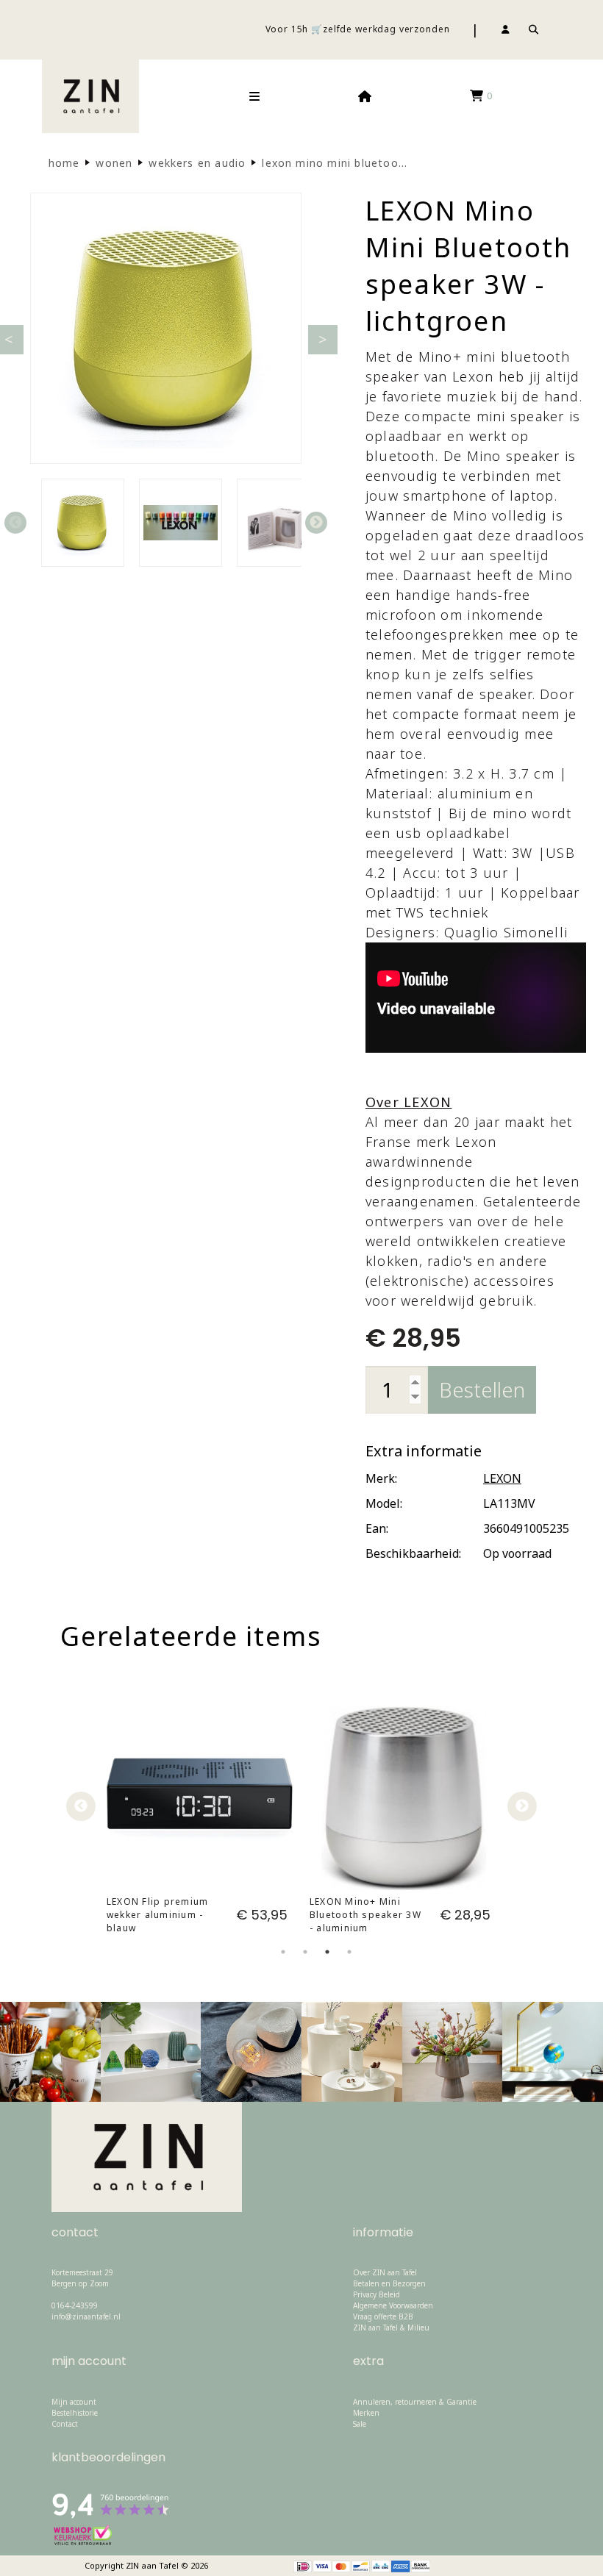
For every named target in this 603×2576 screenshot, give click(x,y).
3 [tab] (327, 1964)
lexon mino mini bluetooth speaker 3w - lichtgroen (404, 163)
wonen (114, 163)
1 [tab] (283, 1964)
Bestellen (482, 1389)
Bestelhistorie (75, 2413)
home (64, 163)
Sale (360, 2424)
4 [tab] (349, 1964)
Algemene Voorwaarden (393, 2305)
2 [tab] (305, 1964)
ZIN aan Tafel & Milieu (391, 2328)
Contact (65, 2424)
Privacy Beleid (377, 2294)
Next (316, 523)
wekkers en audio (197, 163)
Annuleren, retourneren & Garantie (415, 2402)
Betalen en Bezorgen (389, 2283)
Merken (366, 2413)
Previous (15, 523)
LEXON (502, 1478)
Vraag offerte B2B (383, 2316)
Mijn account (74, 2402)
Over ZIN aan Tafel (385, 2272)
